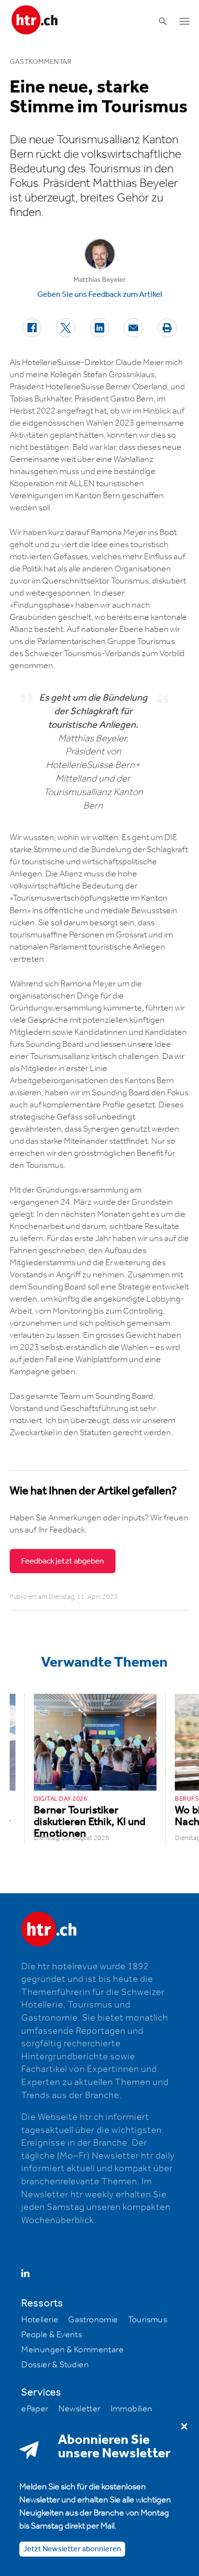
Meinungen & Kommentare (72, 2350)
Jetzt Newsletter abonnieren (72, 2549)
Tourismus (148, 2320)
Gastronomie (93, 2320)
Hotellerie (40, 2320)
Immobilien (132, 2409)
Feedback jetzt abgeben (63, 1561)
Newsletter (80, 2409)
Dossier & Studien (55, 2365)
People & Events (52, 2335)
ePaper (35, 2409)
